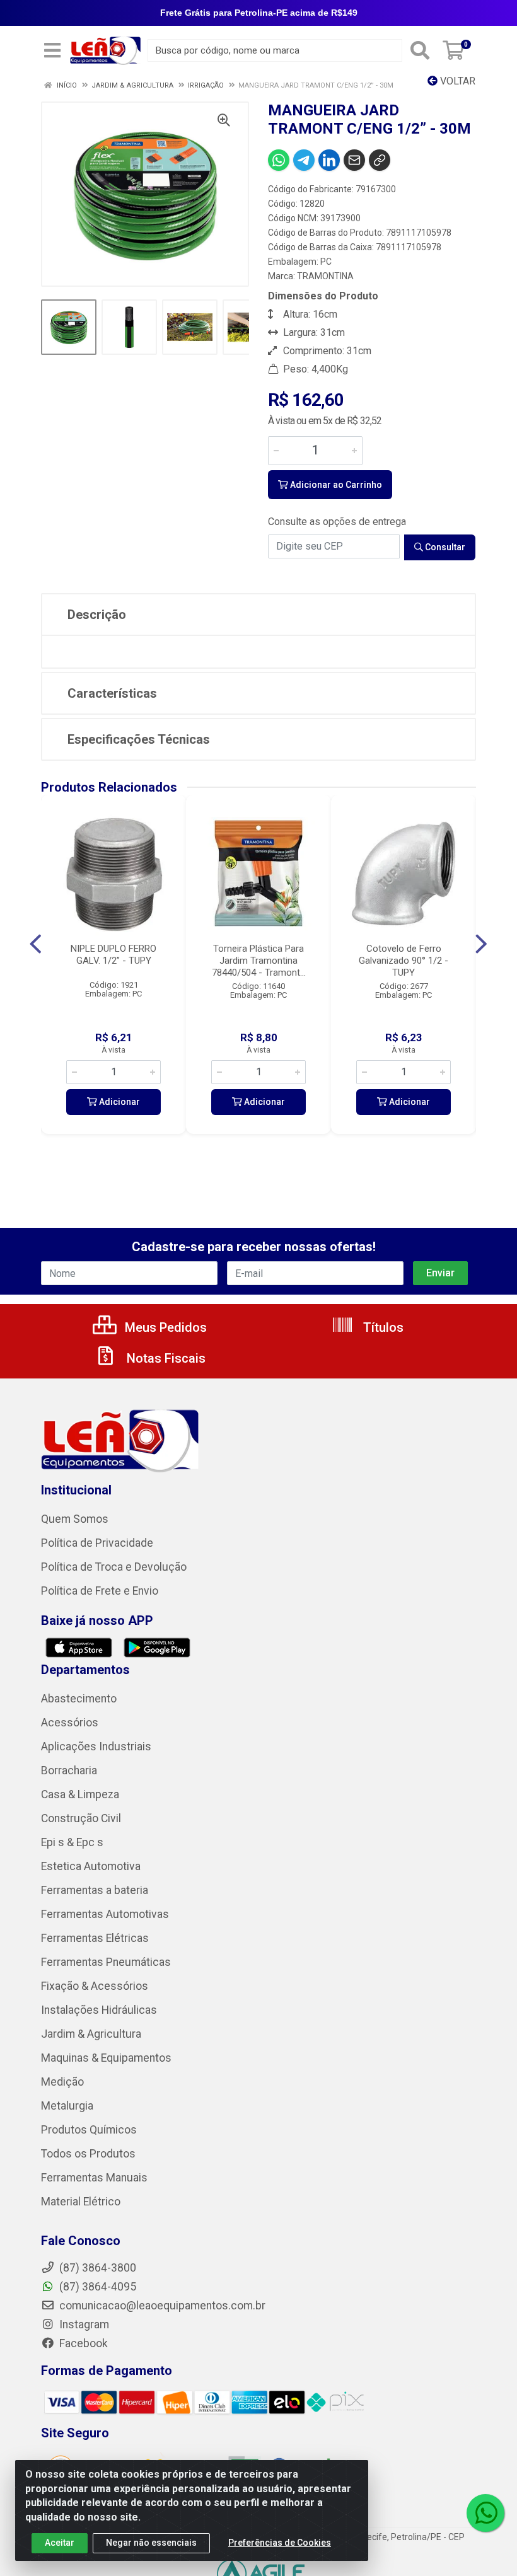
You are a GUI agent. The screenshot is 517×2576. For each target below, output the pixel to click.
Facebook (82, 2343)
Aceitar (60, 2543)
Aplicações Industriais (96, 1747)
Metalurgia (67, 2106)
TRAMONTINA (325, 276)
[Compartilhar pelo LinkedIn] (329, 160)
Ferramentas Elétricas (95, 1938)
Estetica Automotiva (91, 1866)
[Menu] (52, 50)
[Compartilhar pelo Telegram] (304, 160)
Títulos (382, 1327)
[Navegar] (36, 944)
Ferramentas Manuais (94, 2178)
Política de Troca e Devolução (114, 1567)
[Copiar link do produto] (380, 160)
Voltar (456, 81)
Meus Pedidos (164, 1327)
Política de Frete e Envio (100, 1591)
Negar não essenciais (151, 2543)
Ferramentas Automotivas (105, 1914)
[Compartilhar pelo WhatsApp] (279, 160)
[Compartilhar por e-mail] (354, 160)
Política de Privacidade (97, 1543)
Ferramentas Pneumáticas (106, 1962)
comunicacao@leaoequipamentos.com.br (161, 2306)
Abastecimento (79, 1699)
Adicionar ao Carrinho (335, 485)
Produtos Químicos (89, 2130)
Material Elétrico (81, 2202)
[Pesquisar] (420, 50)
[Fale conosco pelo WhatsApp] (485, 2513)
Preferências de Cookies (280, 2543)
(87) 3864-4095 (96, 2287)
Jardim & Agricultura (91, 2034)
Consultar (444, 547)
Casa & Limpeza (80, 1794)
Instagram (83, 2325)
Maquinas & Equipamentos (106, 2058)
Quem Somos (75, 1519)
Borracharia (69, 1770)
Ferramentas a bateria (95, 1890)
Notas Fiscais (165, 1358)
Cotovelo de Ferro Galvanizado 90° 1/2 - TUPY (404, 961)
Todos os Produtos (88, 2154)
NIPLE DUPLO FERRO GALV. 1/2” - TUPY (113, 955)
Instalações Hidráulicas (99, 2010)
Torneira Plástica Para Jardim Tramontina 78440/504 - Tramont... (259, 961)
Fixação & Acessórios (95, 1986)
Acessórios (70, 1723)
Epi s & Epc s (72, 1842)
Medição (62, 2082)
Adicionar (119, 1102)
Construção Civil (81, 1818)
